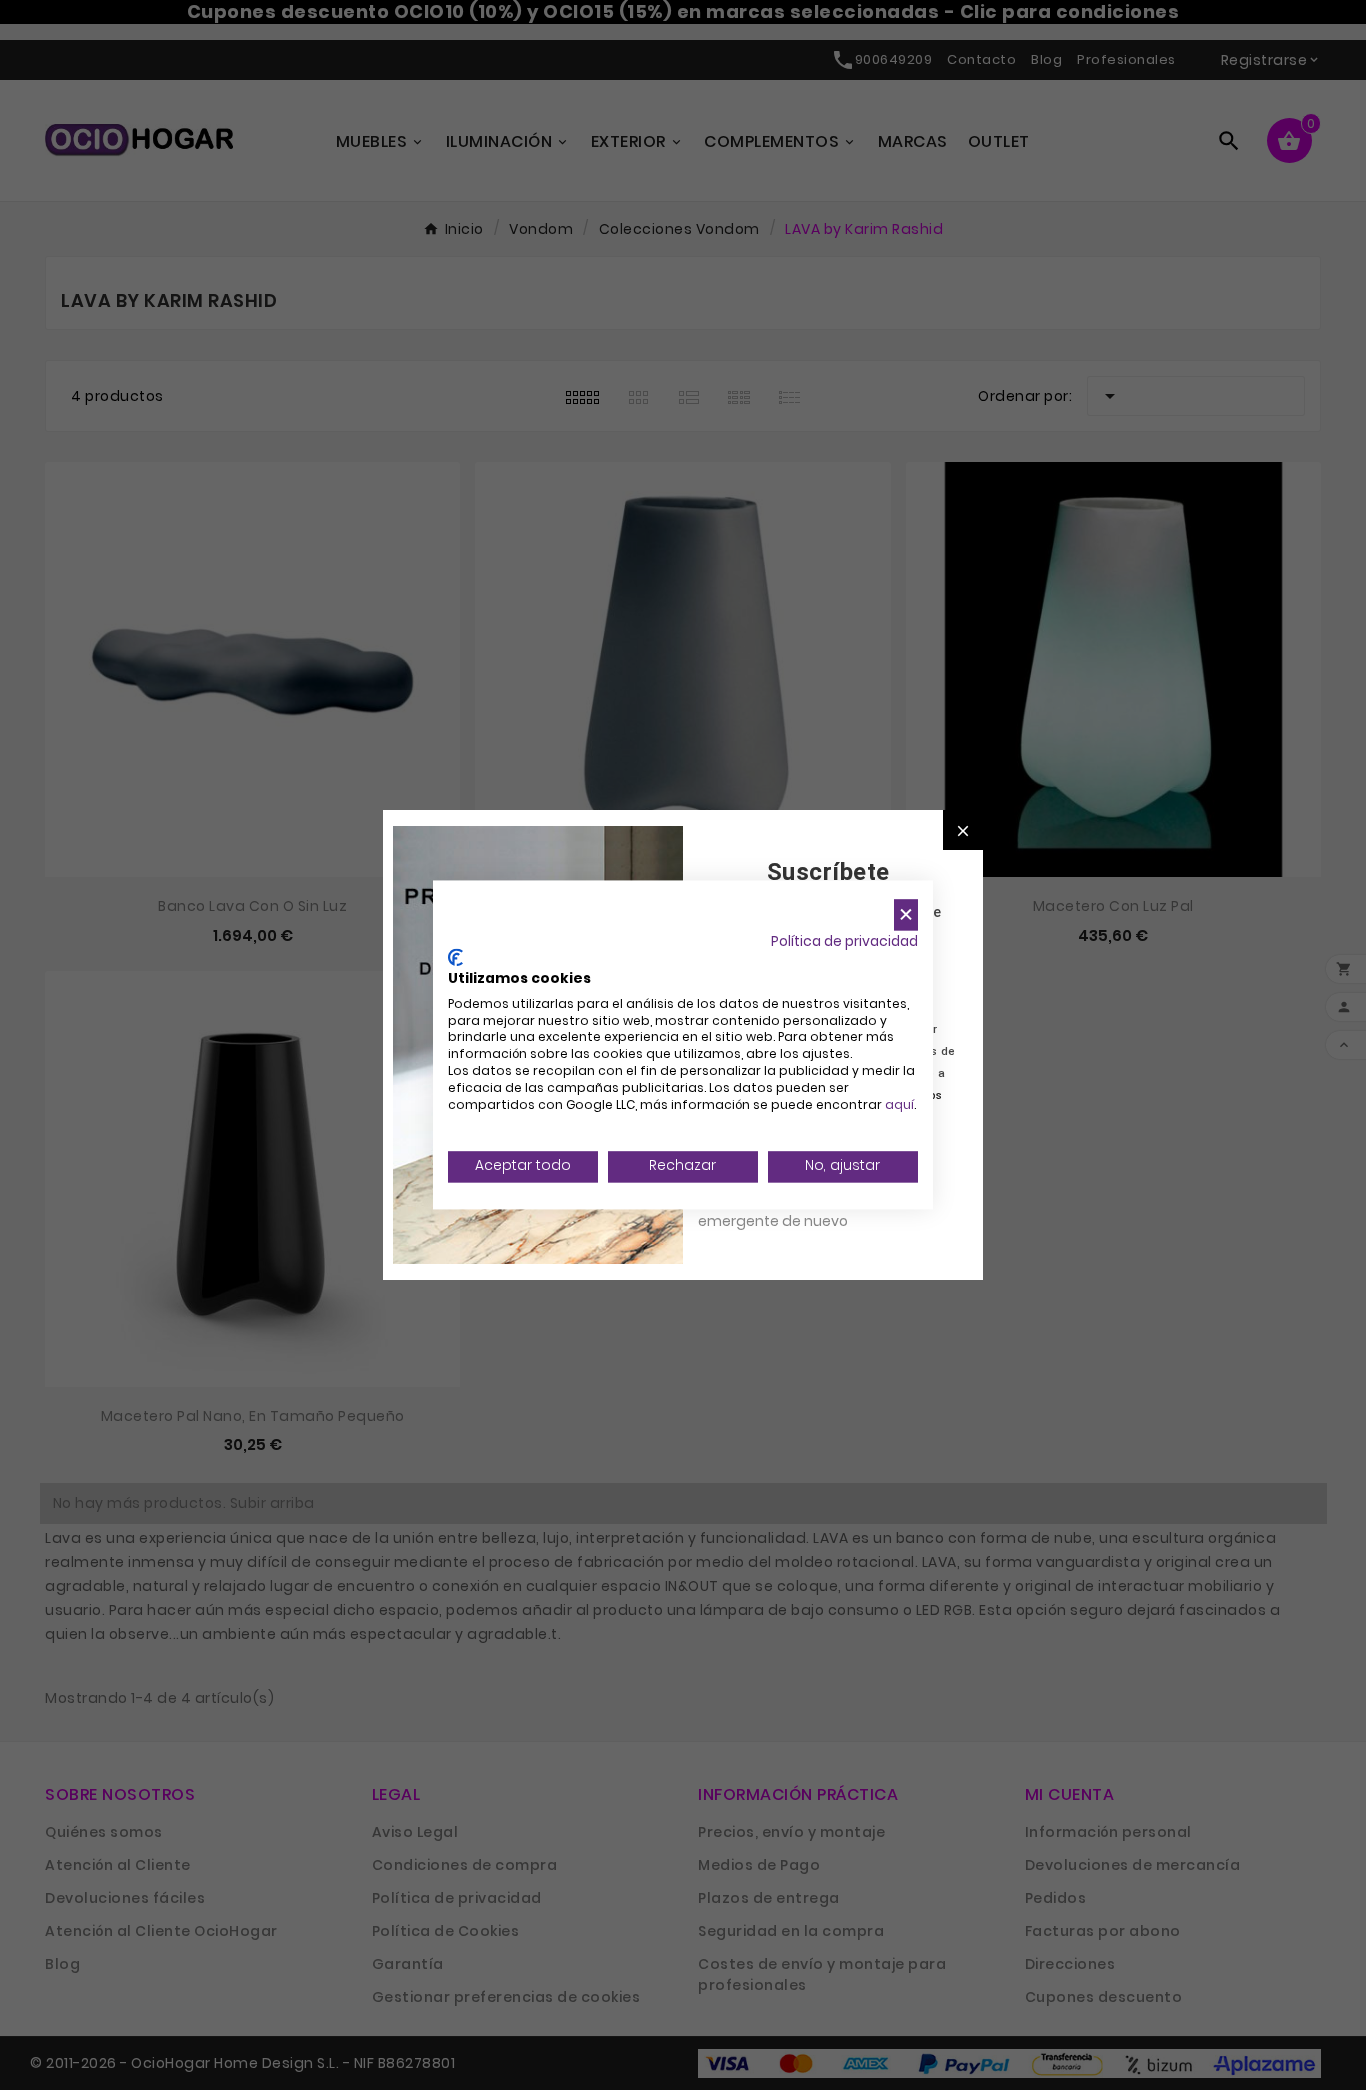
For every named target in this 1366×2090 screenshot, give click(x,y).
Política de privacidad (844, 941)
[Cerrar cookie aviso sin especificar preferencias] (906, 914)
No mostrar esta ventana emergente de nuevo (787, 1210)
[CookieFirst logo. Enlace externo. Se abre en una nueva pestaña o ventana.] (455, 958)
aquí (899, 1104)
